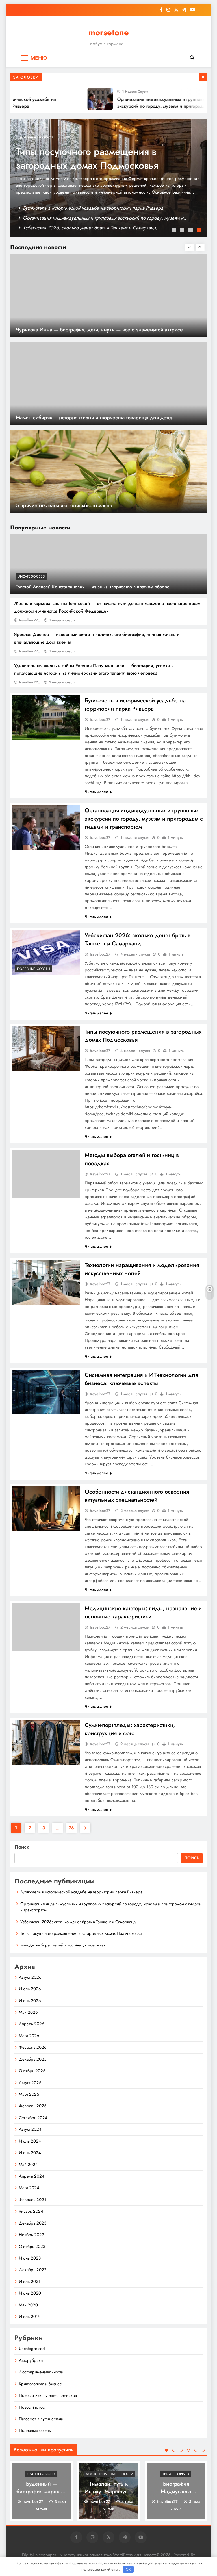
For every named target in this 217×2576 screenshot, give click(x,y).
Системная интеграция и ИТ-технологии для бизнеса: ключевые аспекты (141, 1379)
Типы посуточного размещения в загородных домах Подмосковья (87, 159)
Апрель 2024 (32, 2176)
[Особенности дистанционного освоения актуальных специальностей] (46, 1509)
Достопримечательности (41, 2372)
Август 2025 (30, 2083)
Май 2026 (28, 2012)
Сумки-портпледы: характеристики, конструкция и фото (130, 1729)
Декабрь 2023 (33, 2223)
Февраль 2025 (33, 2106)
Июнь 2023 (30, 2258)
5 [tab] (196, 2450)
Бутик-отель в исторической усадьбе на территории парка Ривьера (93, 208)
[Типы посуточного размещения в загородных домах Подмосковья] (46, 1049)
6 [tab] (203, 2450)
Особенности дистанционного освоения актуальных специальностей (137, 1496)
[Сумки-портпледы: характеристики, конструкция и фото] (46, 1742)
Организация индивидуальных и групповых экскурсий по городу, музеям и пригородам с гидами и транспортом (151, 106)
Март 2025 (29, 2094)
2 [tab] (183, 231)
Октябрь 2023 (32, 2247)
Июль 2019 (30, 2317)
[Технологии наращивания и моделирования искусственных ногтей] (46, 1282)
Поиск (22, 1847)
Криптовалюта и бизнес (40, 2384)
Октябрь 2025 (32, 2071)
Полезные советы (33, 969)
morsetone (109, 32)
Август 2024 (30, 2129)
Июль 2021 (30, 2282)
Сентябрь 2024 (33, 2118)
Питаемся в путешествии (41, 2419)
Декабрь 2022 (33, 2270)
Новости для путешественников (48, 2395)
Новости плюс (32, 2407)
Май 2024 (28, 2165)
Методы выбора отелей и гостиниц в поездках (63, 1945)
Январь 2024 (31, 2211)
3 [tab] (191, 231)
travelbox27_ (30, 620)
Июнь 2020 (30, 2293)
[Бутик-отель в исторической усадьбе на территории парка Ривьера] (46, 718)
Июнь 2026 (30, 2001)
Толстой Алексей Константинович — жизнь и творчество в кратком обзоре (93, 587)
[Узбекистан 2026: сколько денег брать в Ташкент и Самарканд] (46, 952)
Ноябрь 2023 (32, 2235)
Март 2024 (29, 2188)
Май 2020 (28, 2305)
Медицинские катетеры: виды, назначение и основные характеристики (143, 1613)
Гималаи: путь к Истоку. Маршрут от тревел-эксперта (109, 2491)
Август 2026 (30, 1977)
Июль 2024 (30, 2141)
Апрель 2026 (32, 2024)
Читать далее (96, 792)
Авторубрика (31, 2360)
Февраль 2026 (33, 2047)
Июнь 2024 (30, 2153)
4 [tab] (200, 231)
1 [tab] (174, 231)
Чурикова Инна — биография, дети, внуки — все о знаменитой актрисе (99, 330)
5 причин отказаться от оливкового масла (64, 505)
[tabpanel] (108, 178)
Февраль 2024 (33, 2200)
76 (71, 1828)
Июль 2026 (30, 1989)
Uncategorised (31, 576)
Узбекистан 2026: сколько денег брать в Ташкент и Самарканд (90, 228)
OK (128, 2569)
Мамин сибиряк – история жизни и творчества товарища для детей (95, 417)
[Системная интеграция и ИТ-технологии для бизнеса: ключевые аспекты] (46, 1392)
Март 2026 (29, 2036)
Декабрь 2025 (33, 2059)
